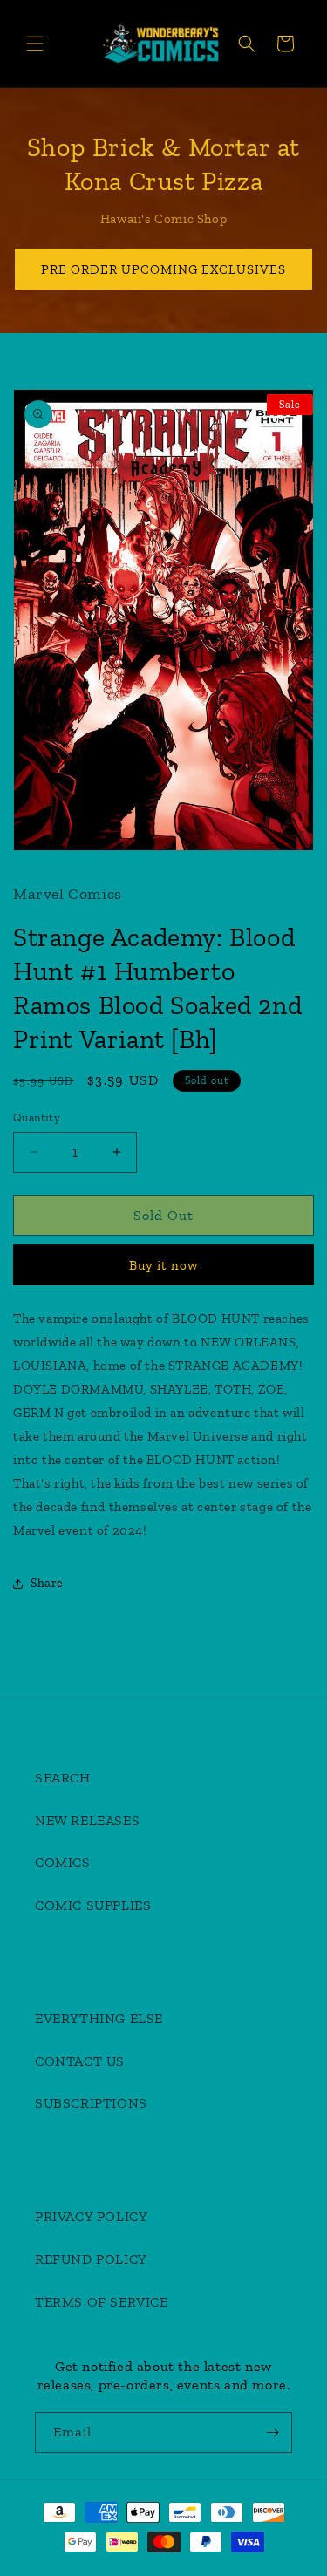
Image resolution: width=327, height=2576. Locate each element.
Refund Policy (91, 2259)
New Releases (87, 1820)
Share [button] (47, 1583)
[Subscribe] (272, 2433)
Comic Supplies (93, 1905)
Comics (63, 1862)
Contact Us (80, 2061)
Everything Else (99, 2018)
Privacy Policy (91, 2216)
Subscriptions (91, 2103)
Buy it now (163, 1265)
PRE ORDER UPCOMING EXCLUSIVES (163, 269)
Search (63, 1778)
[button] (35, 44)
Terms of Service (102, 2302)
